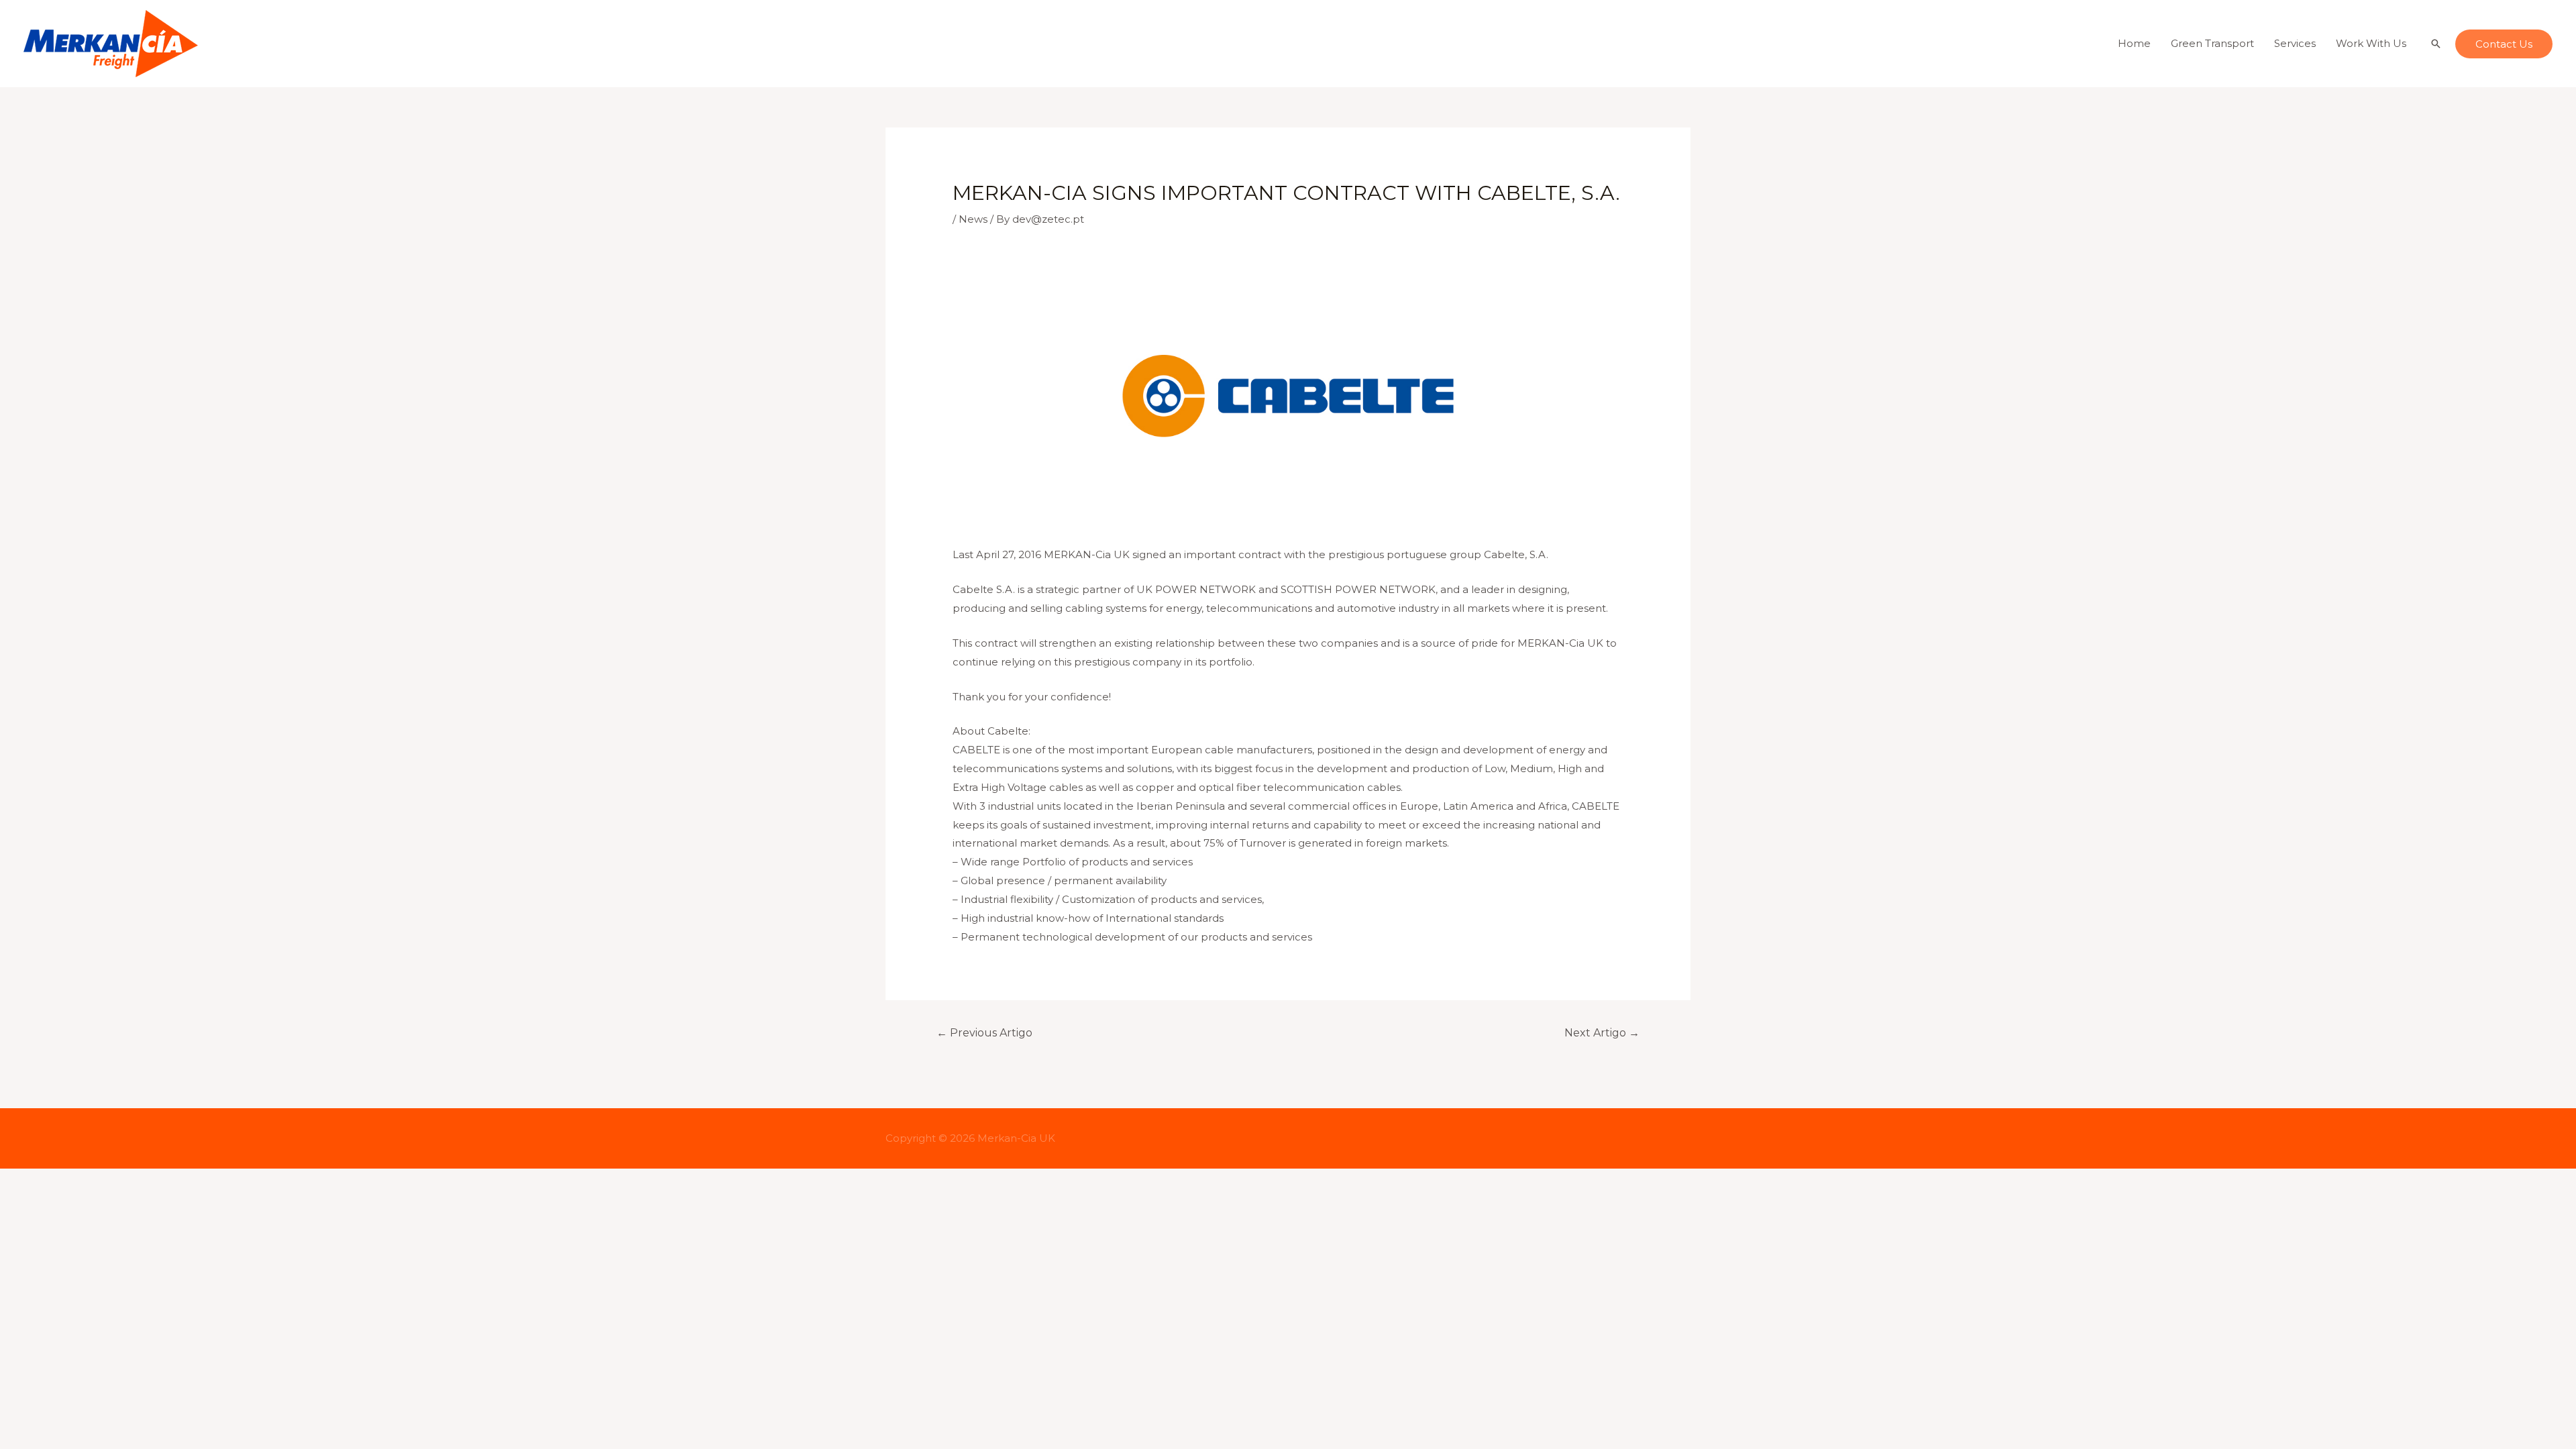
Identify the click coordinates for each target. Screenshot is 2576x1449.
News (973, 219)
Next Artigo (1602, 1033)
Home (2134, 43)
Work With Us (2371, 43)
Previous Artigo (984, 1033)
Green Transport (2212, 43)
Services (2295, 43)
